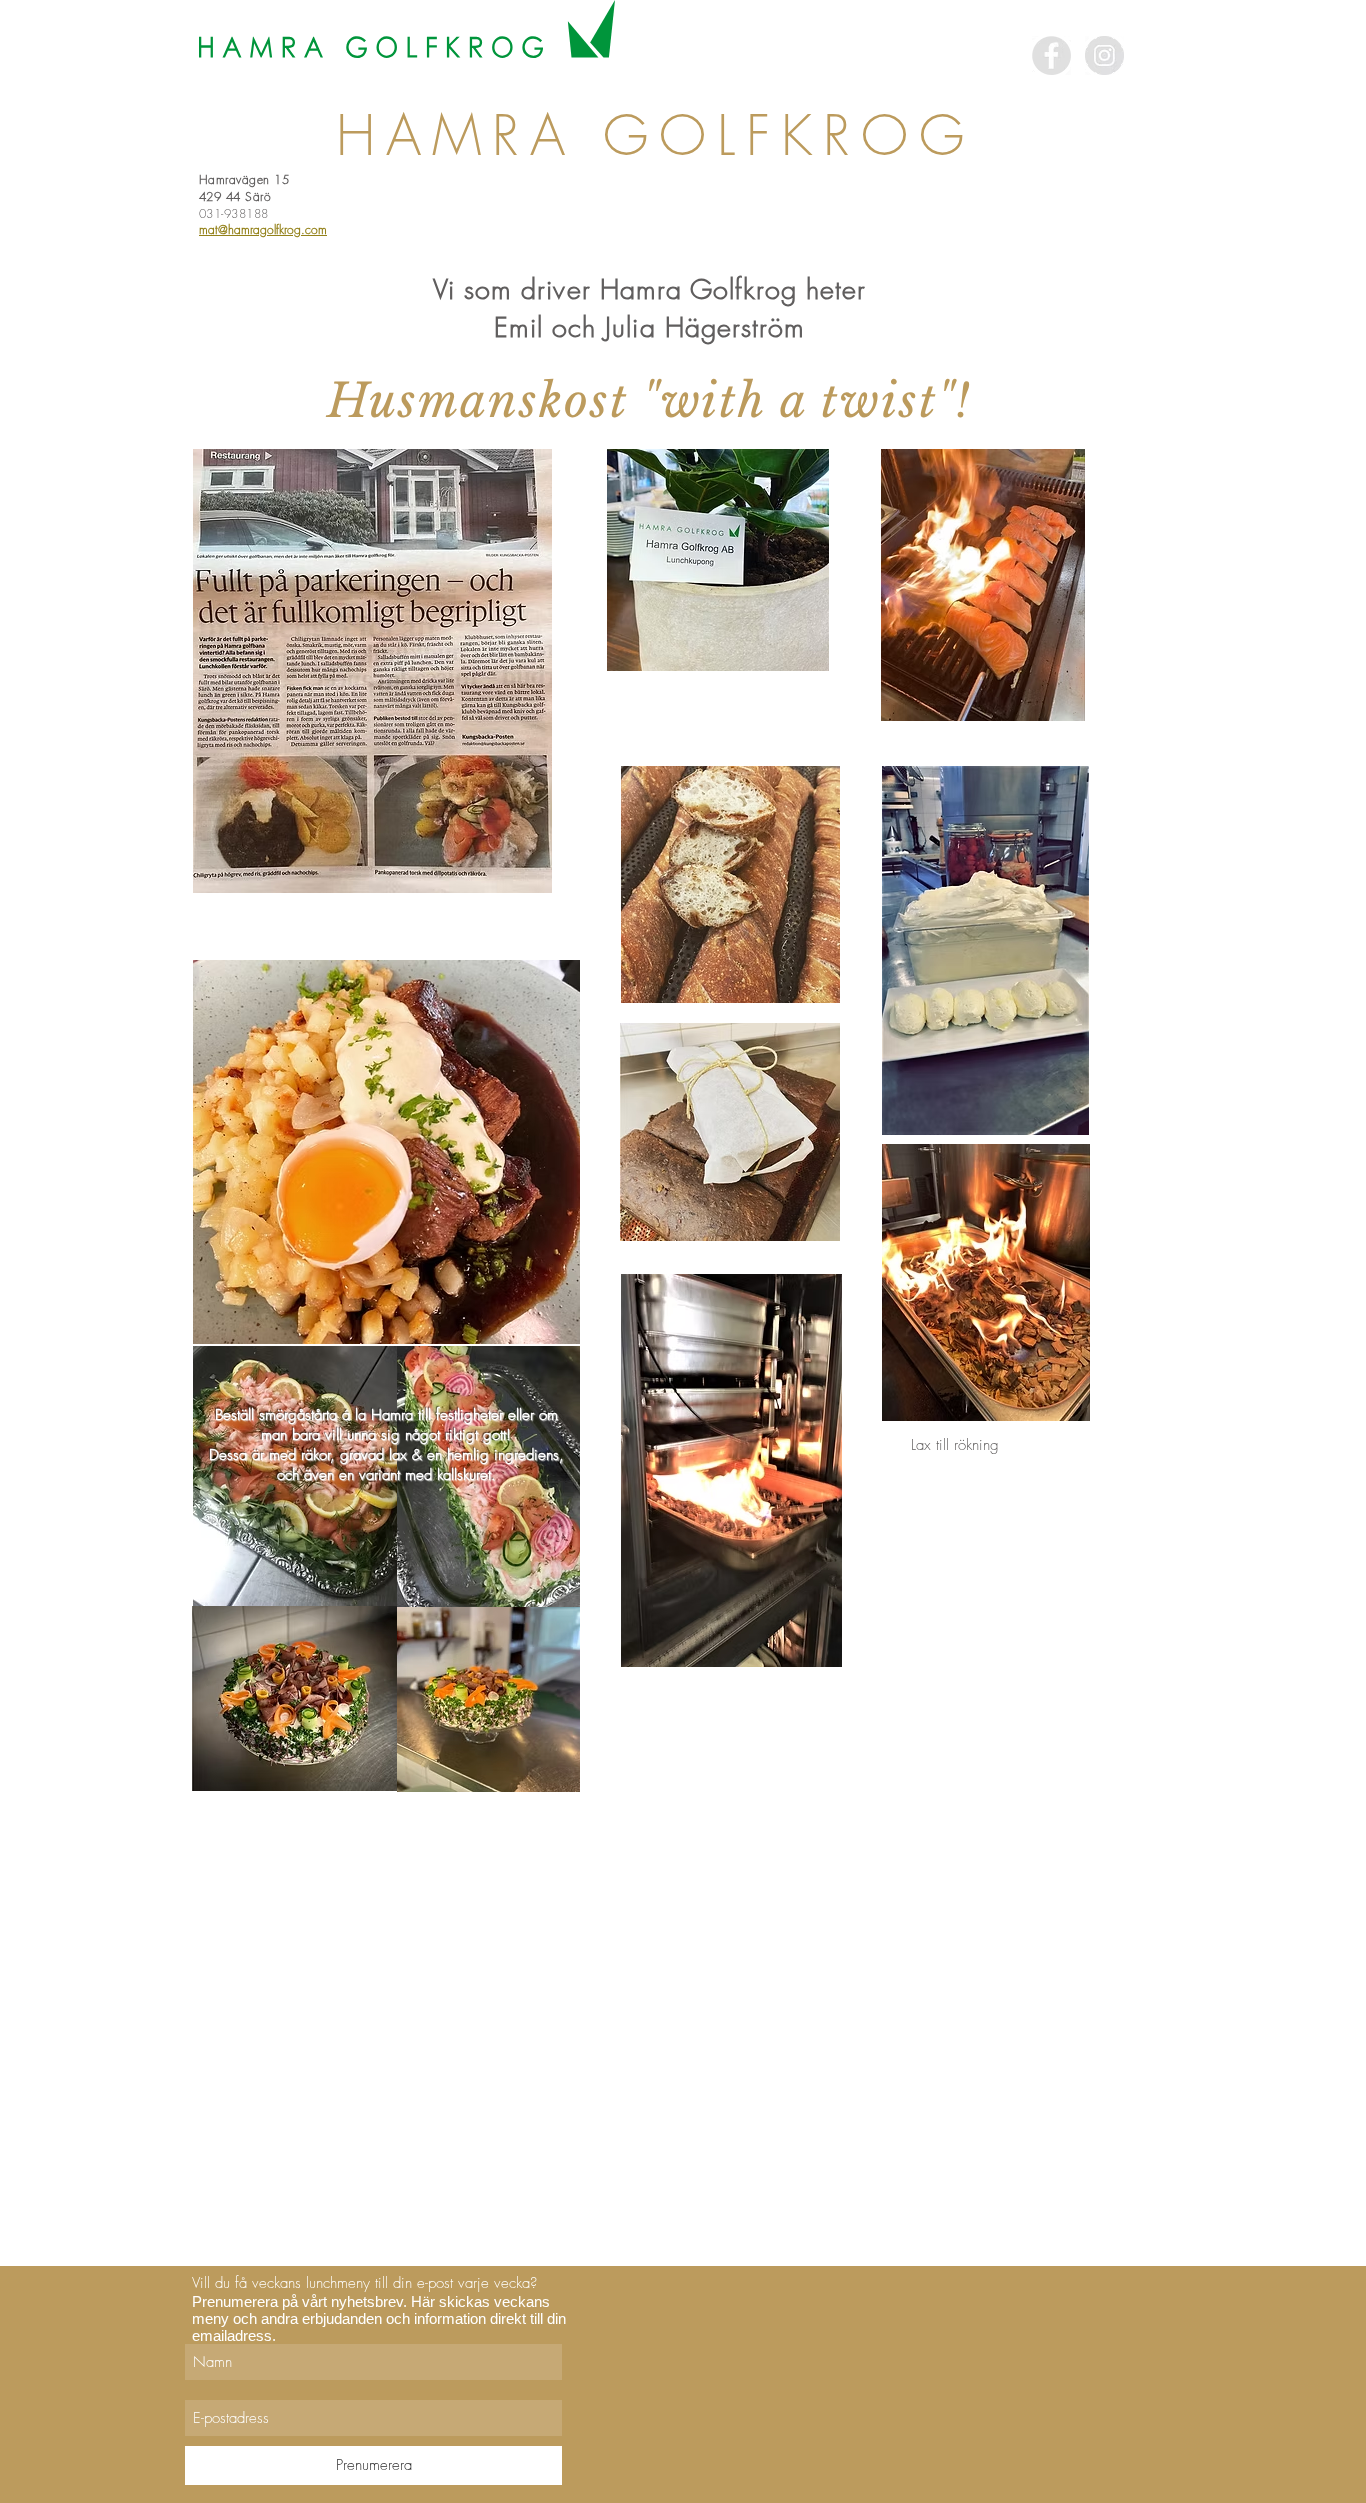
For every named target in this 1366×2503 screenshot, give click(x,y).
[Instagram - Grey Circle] (1104, 55)
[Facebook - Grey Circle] (1051, 55)
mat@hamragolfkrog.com (263, 229)
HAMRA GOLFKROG (655, 135)
